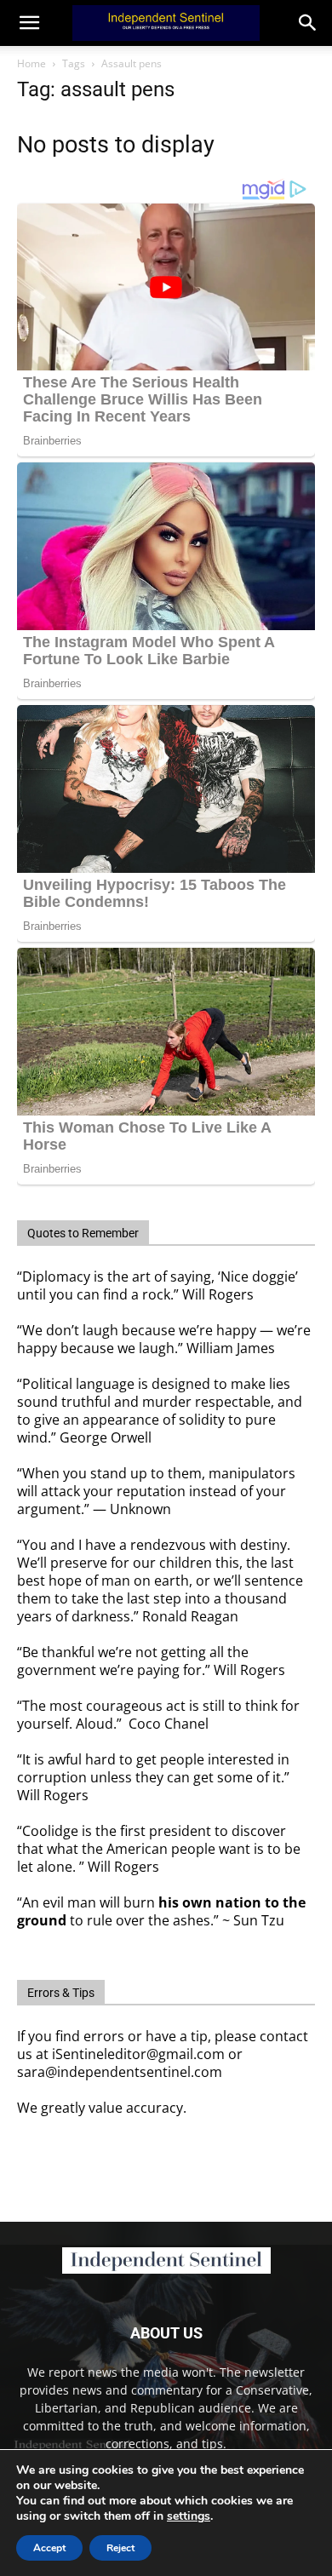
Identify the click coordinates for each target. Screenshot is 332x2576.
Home (31, 63)
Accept (49, 2548)
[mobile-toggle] (29, 23)
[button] (308, 23)
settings (189, 2516)
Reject (120, 2548)
